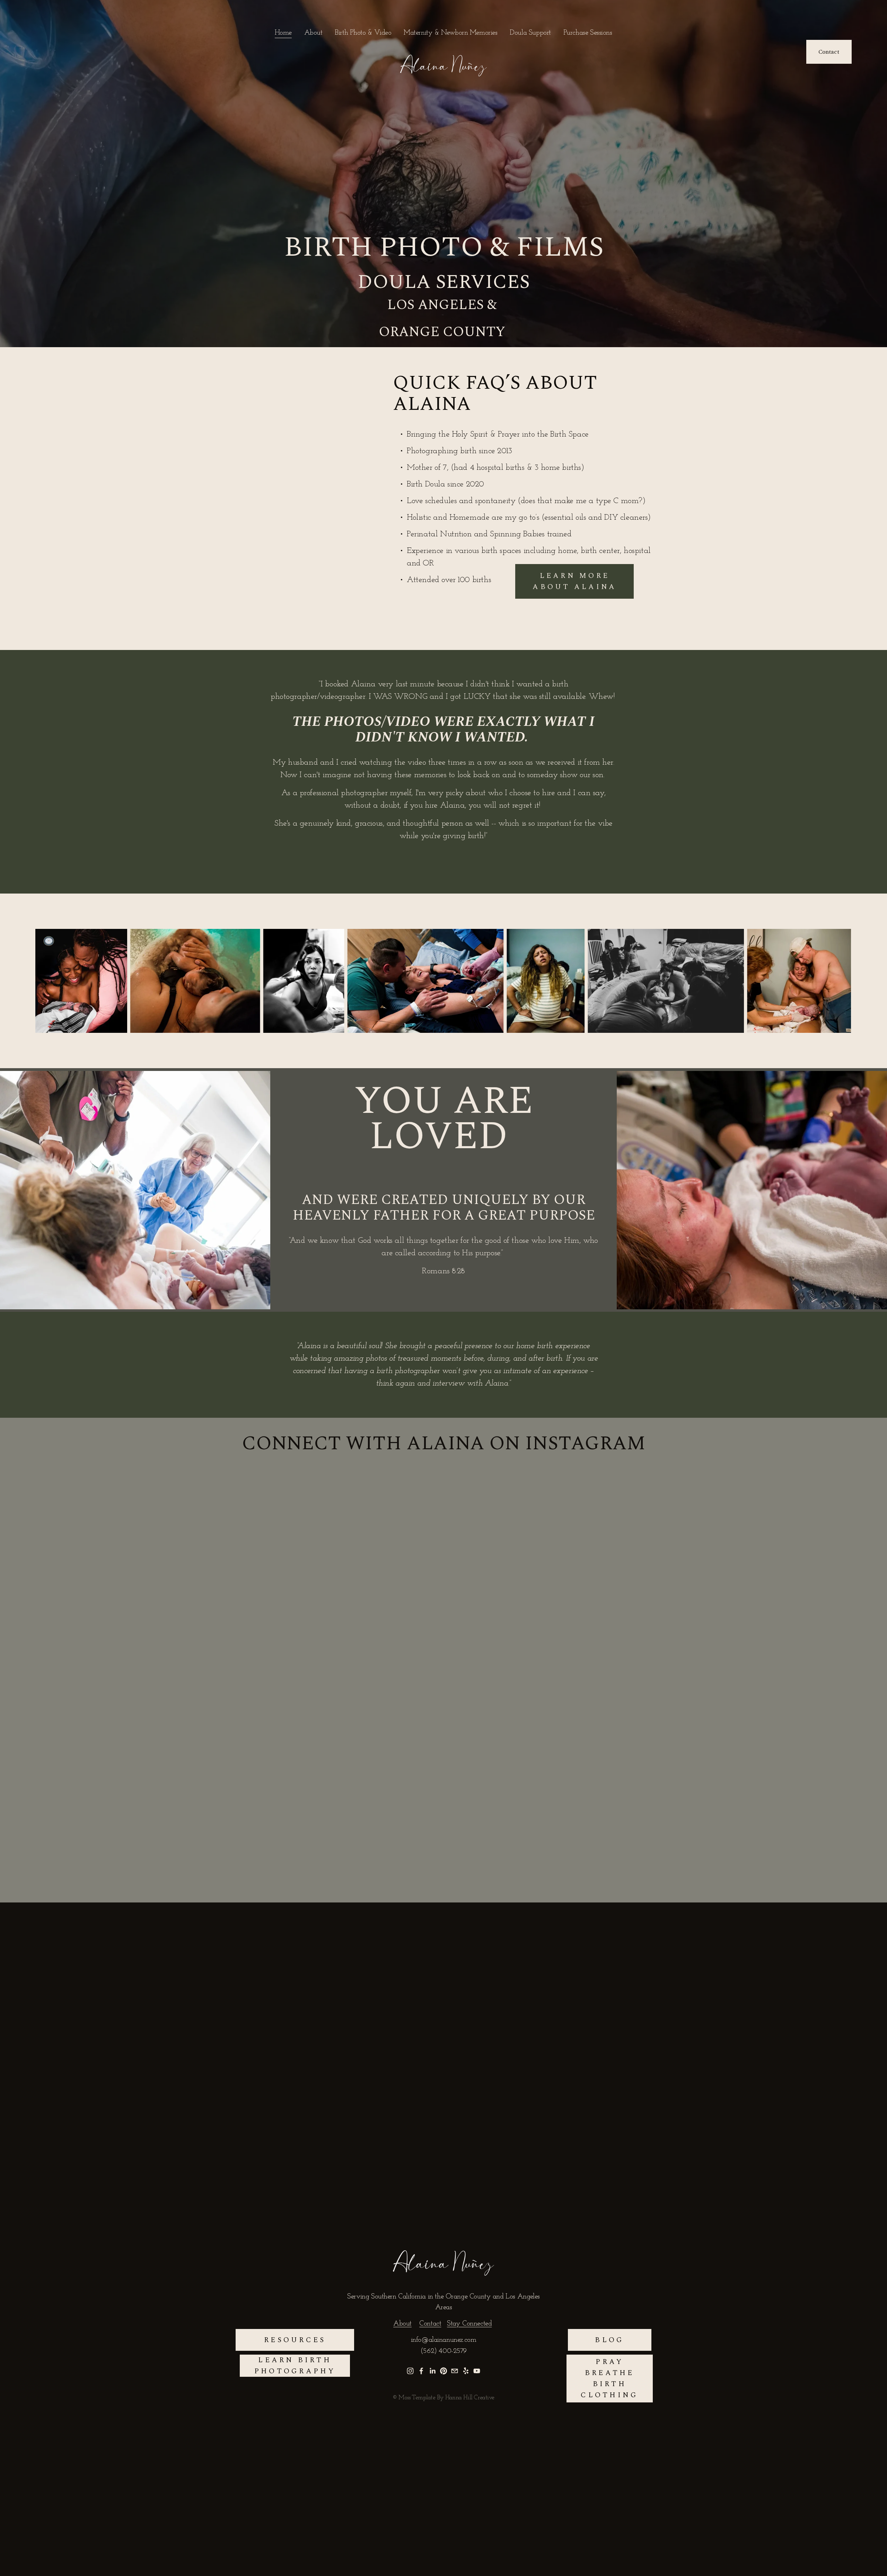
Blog (609, 2340)
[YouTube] (477, 2371)
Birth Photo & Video (363, 33)
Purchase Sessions (588, 33)
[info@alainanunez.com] (455, 2371)
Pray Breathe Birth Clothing (609, 2379)
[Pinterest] (443, 2371)
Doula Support (530, 33)
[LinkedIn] (432, 2371)
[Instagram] (410, 2371)
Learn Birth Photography (295, 2366)
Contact (829, 52)
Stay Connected (469, 2324)
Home (283, 33)
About (313, 33)
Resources (295, 2340)
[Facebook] (421, 2371)
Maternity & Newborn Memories (450, 33)
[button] (304, 493)
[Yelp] (466, 2371)
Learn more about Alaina (574, 581)
